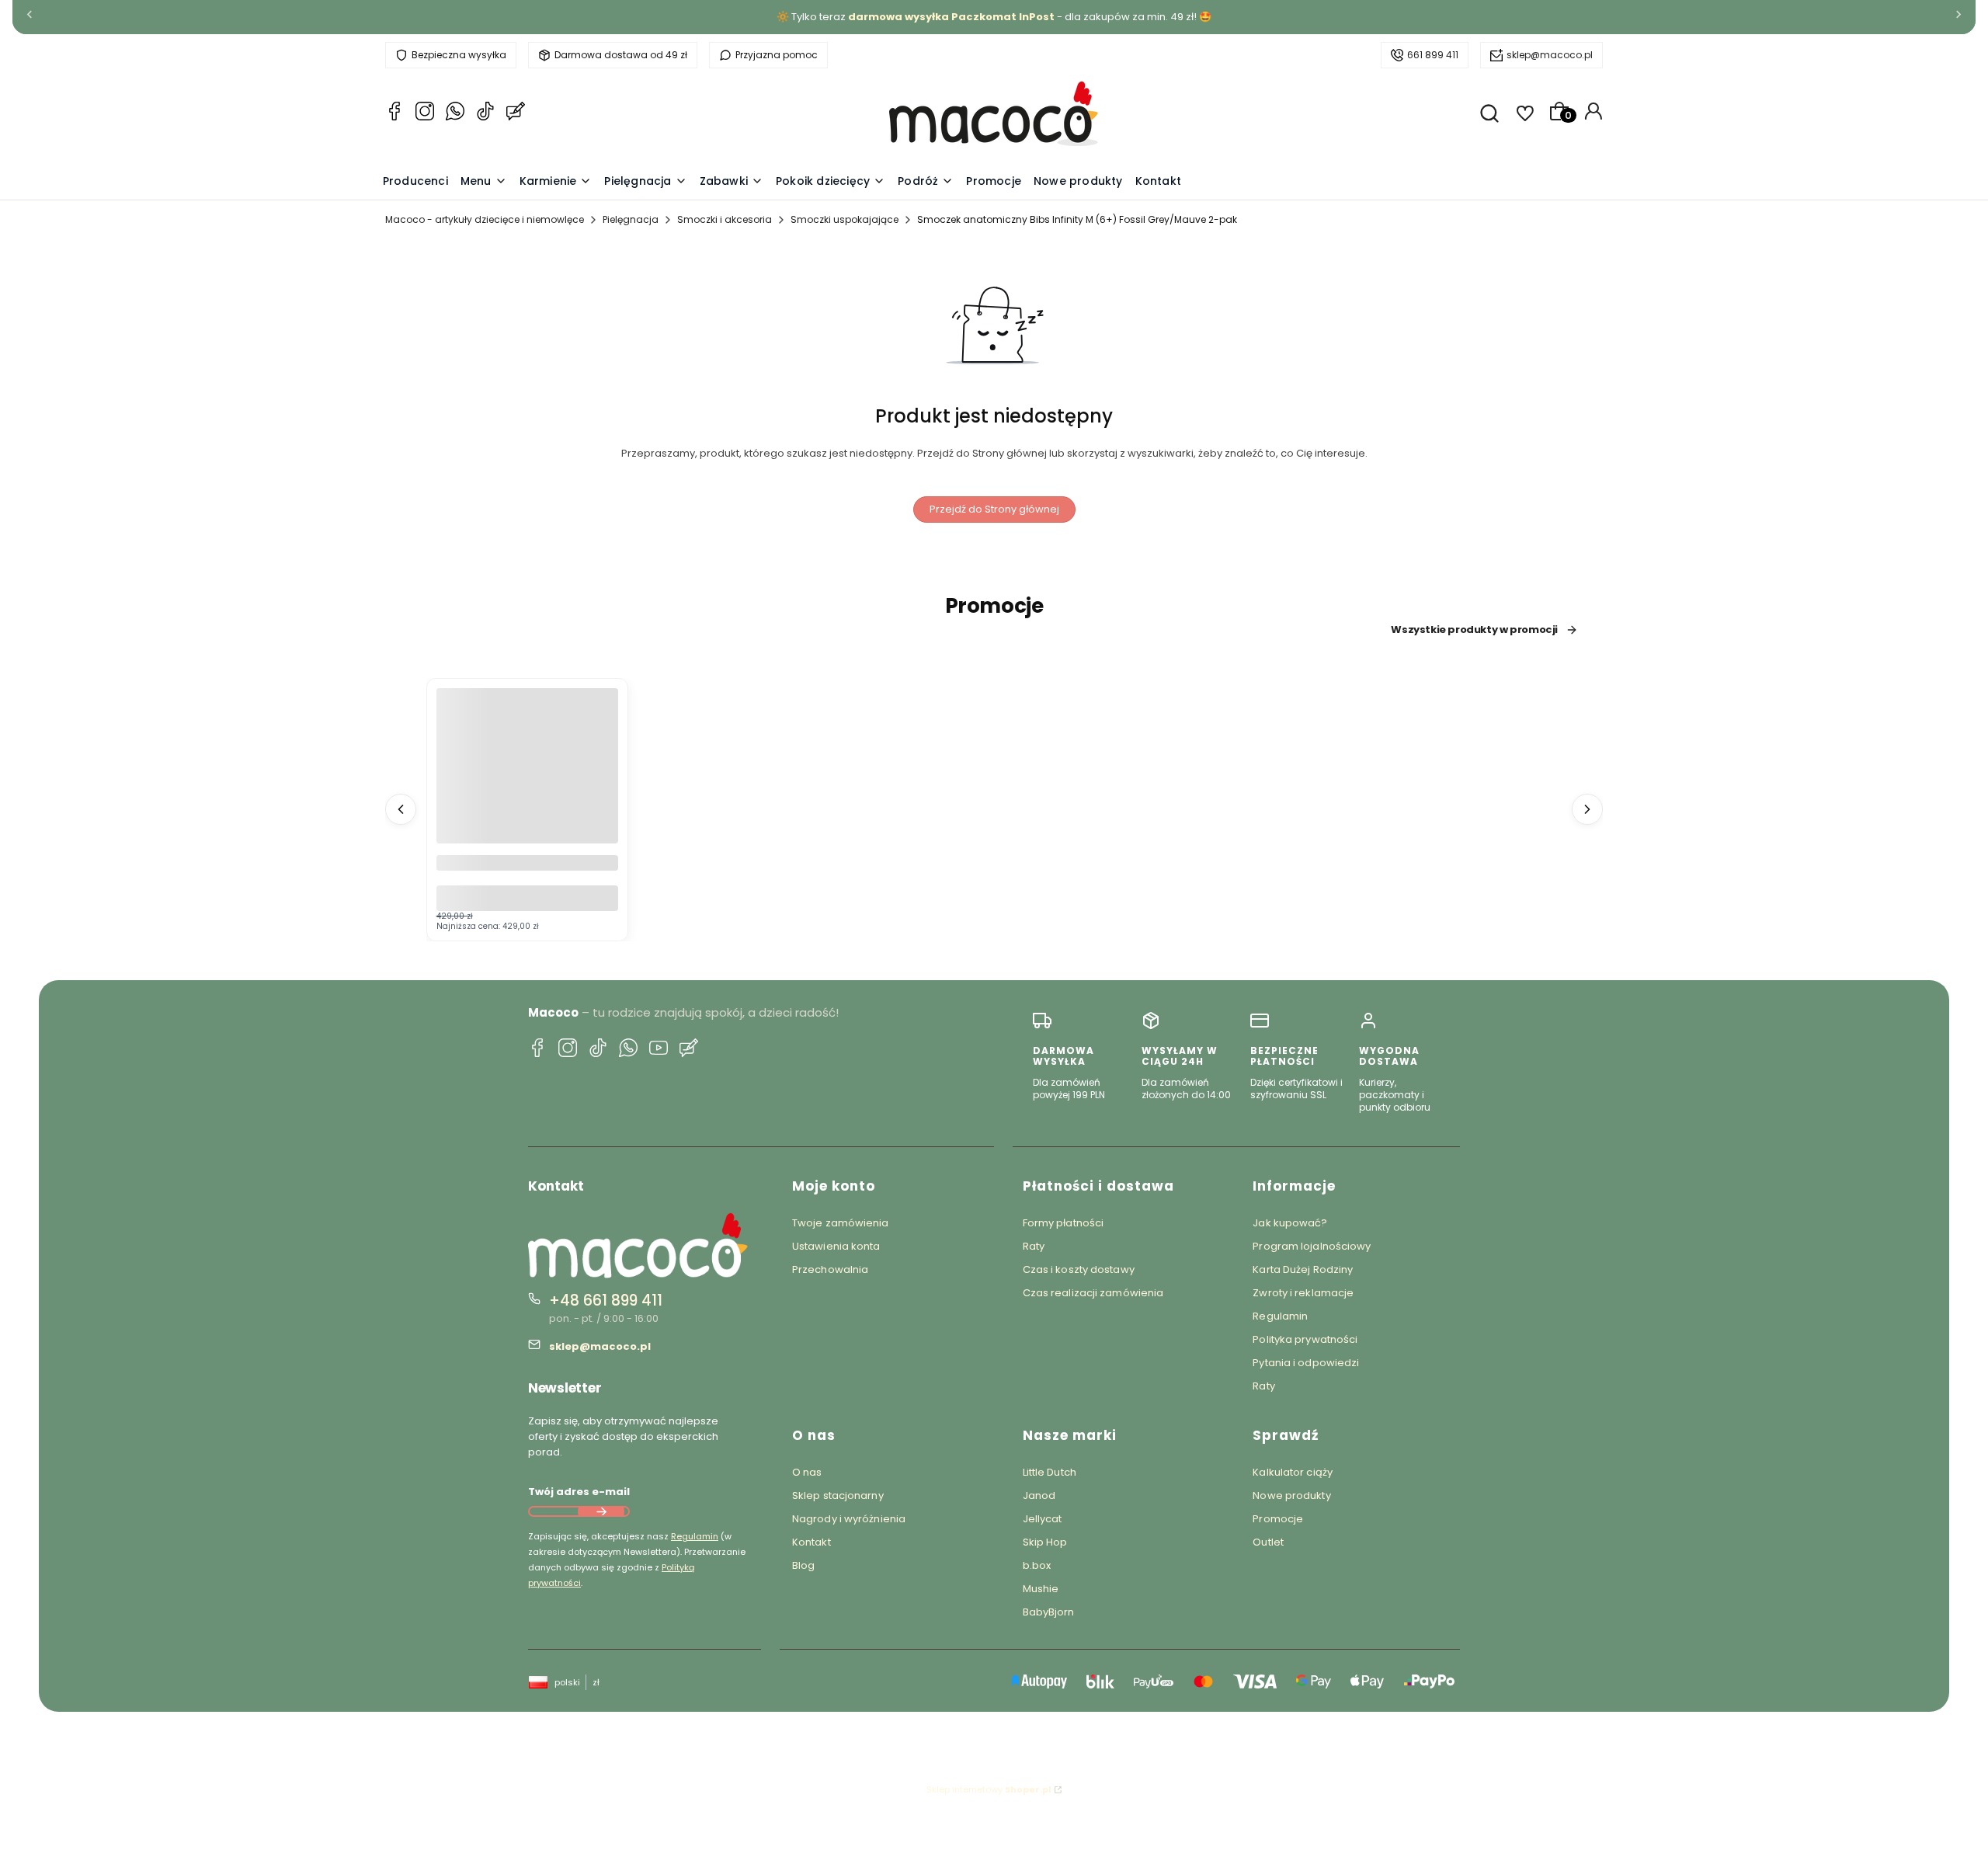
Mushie (1041, 1589)
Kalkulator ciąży (1293, 1472)
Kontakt (812, 1542)
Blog (803, 1565)
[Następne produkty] (1587, 809)
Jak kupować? (1290, 1223)
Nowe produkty (1291, 1495)
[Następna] (1958, 17)
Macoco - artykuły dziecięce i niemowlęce (485, 219)
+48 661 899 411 (606, 1301)
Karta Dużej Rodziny (1303, 1269)
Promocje (1278, 1519)
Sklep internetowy (989, 1789)
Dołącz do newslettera (601, 1511)
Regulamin (695, 1536)
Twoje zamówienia (841, 1223)
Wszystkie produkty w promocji (1474, 630)
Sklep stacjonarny (838, 1495)
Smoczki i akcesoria (725, 219)
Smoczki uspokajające (845, 219)
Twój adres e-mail (579, 1492)
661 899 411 (1433, 55)
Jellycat (1043, 1519)
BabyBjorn (1049, 1612)
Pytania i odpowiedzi (1306, 1363)
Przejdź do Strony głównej (994, 509)
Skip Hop (1045, 1542)
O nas (807, 1472)
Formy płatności (1064, 1223)
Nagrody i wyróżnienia (849, 1519)
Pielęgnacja (631, 219)
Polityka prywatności (1305, 1339)
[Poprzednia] (30, 17)
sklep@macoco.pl (1550, 55)
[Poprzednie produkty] (401, 809)
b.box (1037, 1565)
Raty (1034, 1246)
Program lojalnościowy (1312, 1246)
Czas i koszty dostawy (1079, 1269)
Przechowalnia (830, 1269)
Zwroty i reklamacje (1303, 1293)
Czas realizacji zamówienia (1093, 1293)
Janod (1039, 1495)
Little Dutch (1050, 1472)
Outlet (1268, 1542)
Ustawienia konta (836, 1246)
